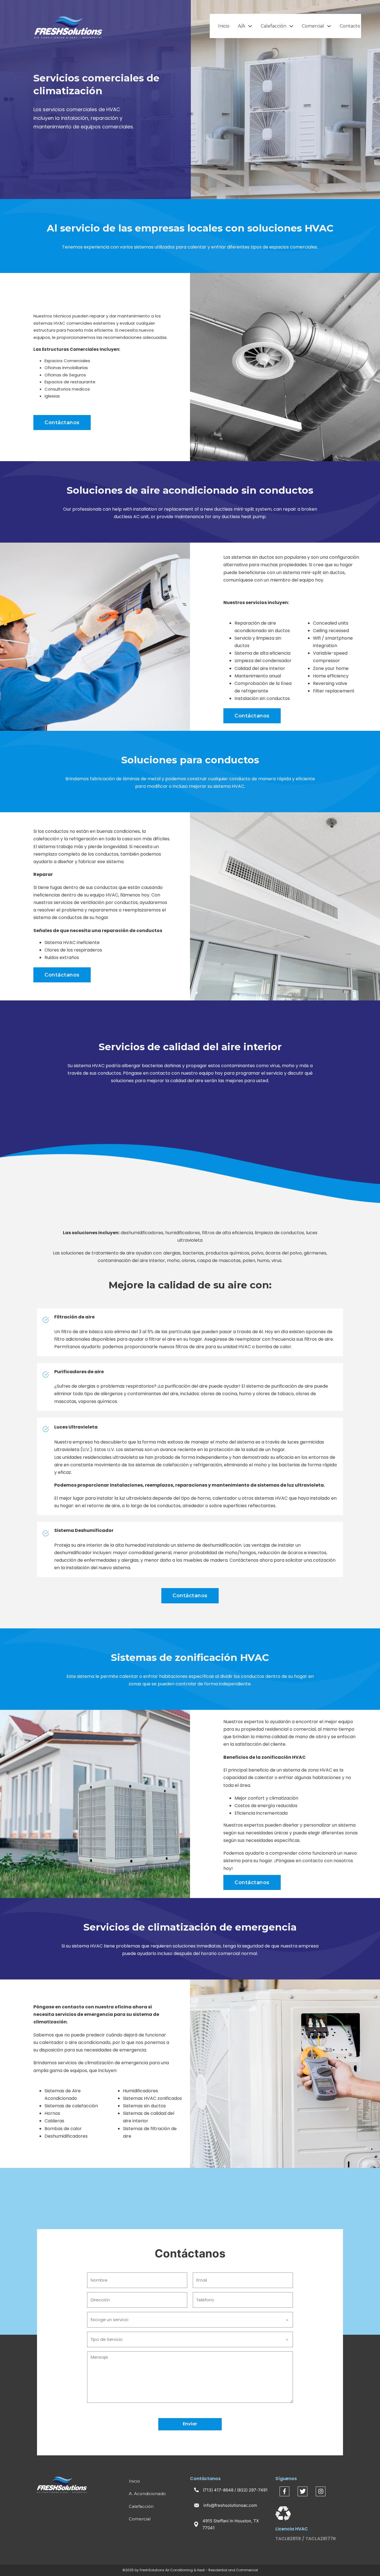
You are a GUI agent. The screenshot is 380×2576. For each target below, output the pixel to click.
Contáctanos (62, 423)
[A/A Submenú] (250, 26)
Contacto (350, 26)
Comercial (313, 26)
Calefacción (273, 26)
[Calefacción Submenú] (291, 26)
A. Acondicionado (147, 2494)
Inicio (224, 26)
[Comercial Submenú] (329, 26)
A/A (241, 26)
